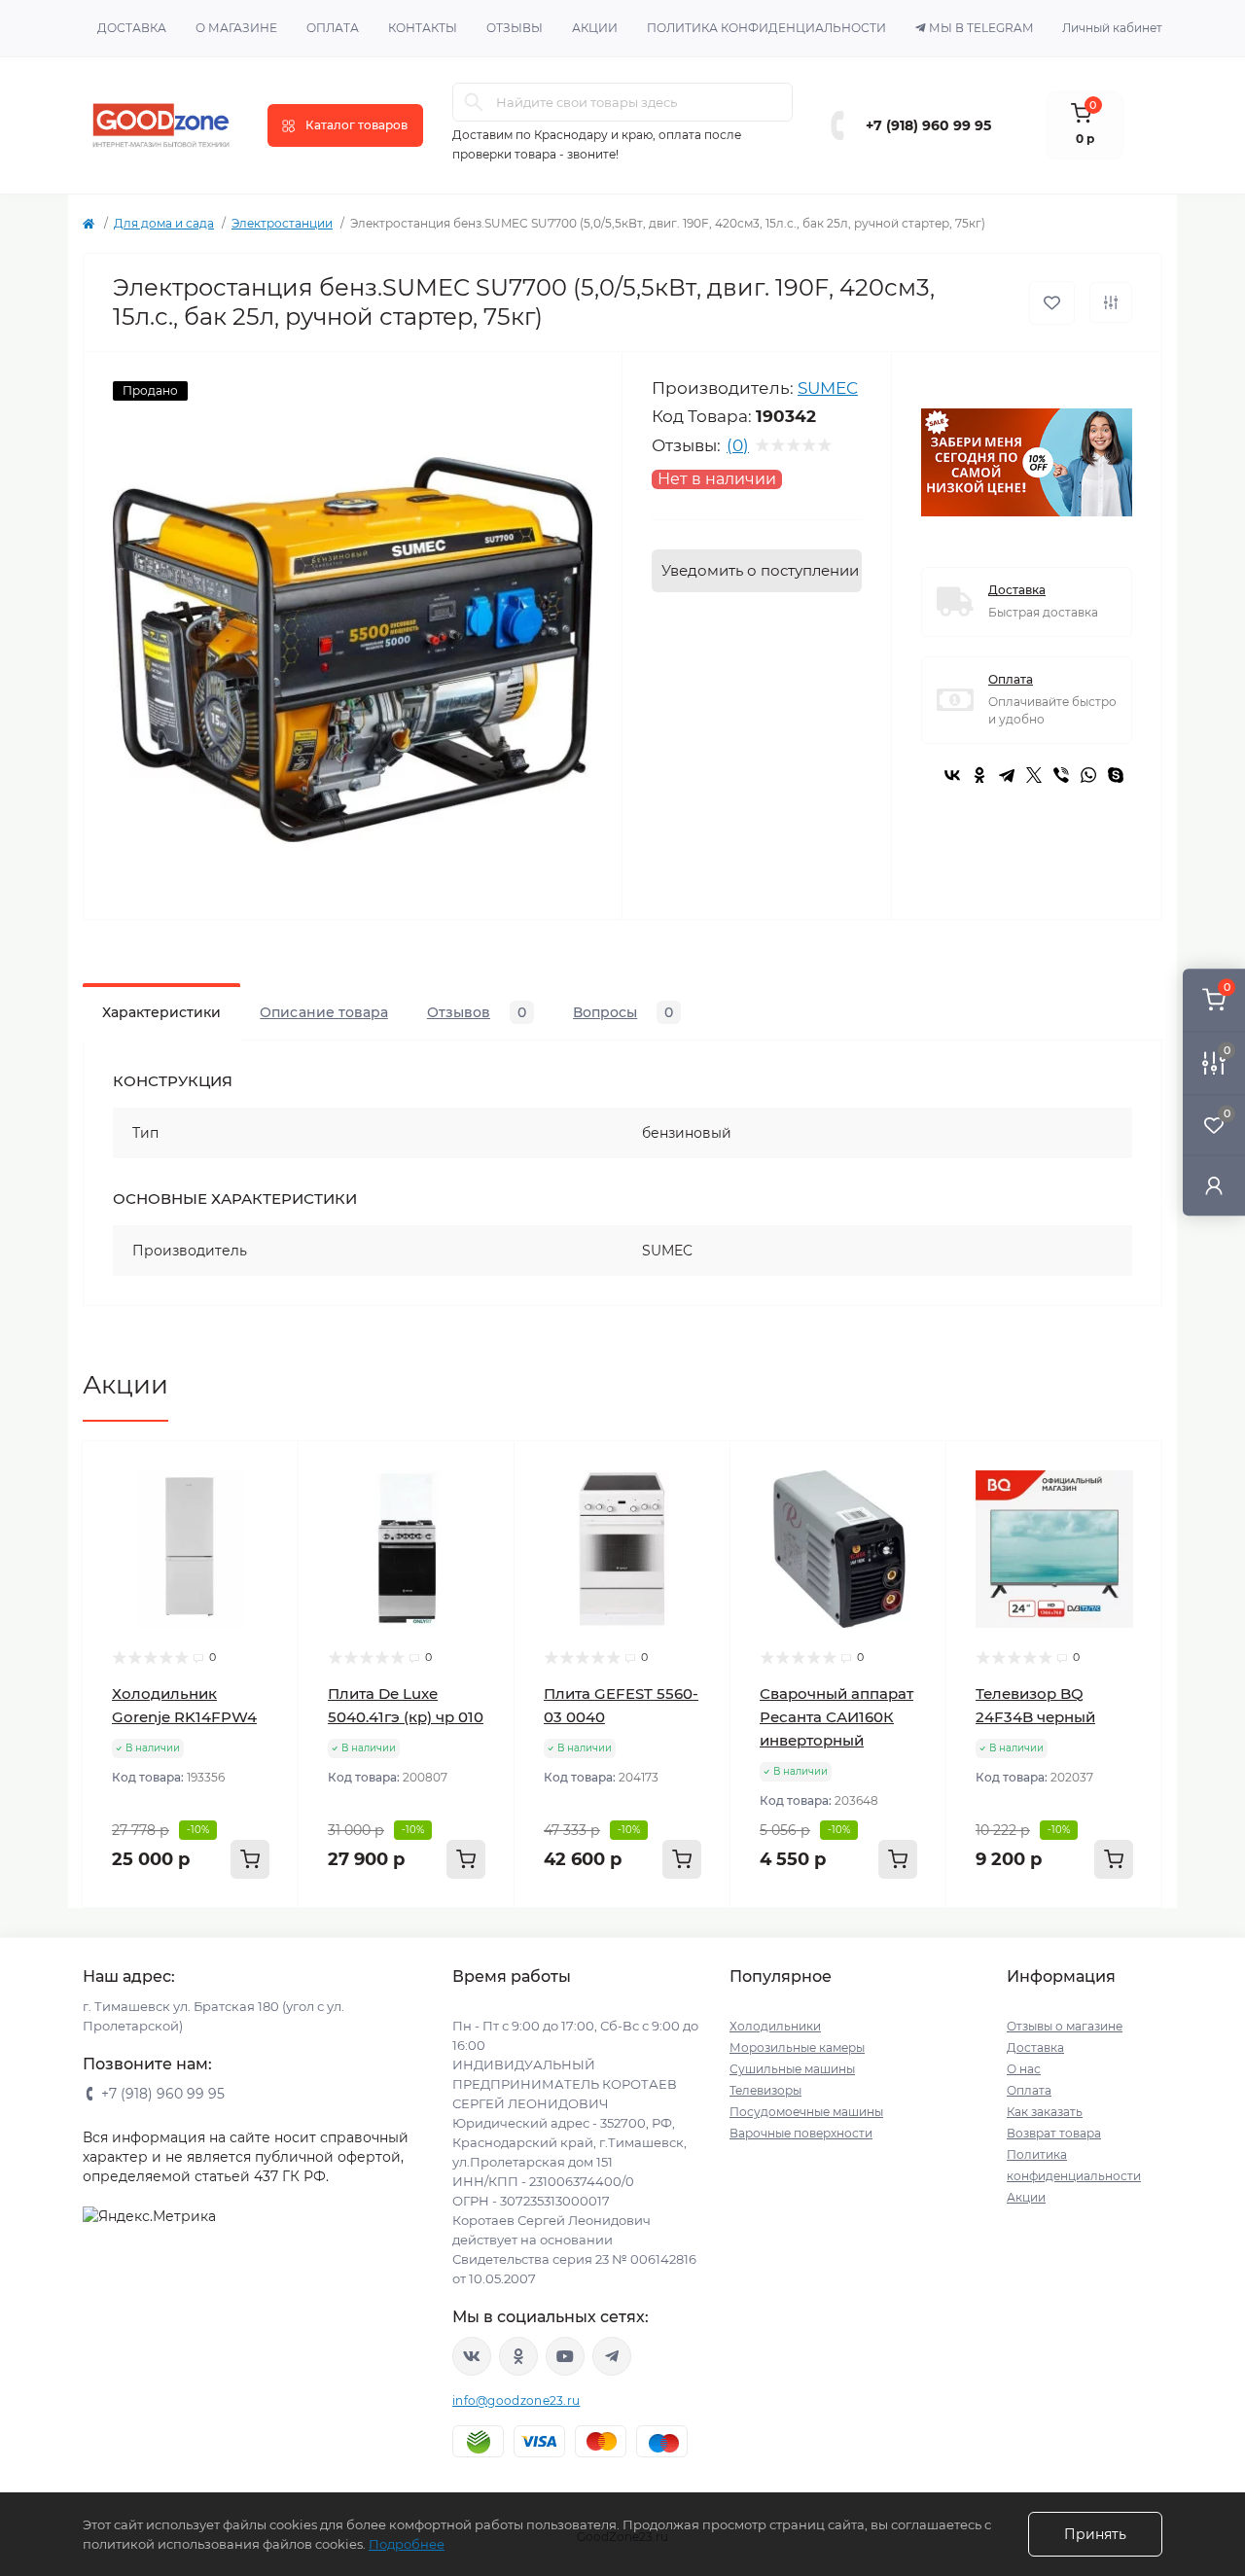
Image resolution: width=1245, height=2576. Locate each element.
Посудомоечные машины (806, 2112)
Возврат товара (1054, 2133)
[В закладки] (1052, 303)
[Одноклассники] (979, 775)
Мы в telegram (981, 28)
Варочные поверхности (801, 2133)
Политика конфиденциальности (766, 28)
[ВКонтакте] (952, 775)
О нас (1024, 2069)
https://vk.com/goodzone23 (472, 2356)
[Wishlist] (269, 1507)
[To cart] (250, 1859)
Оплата (333, 28)
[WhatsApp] (1088, 775)
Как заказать (1045, 2112)
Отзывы (515, 28)
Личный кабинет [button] (1112, 28)
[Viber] (1061, 775)
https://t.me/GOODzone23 (612, 2356)
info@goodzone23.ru (516, 2400)
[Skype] (1116, 775)
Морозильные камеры (797, 2047)
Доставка (132, 28)
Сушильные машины (792, 2069)
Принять (1095, 2534)
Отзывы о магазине (1065, 2026)
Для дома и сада (164, 223)
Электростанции (282, 223)
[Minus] (122, 1937)
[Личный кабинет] (1214, 1185)
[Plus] (259, 1937)
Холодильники (775, 2026)
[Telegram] (1007, 775)
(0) (738, 445)
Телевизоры (765, 2090)
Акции (595, 28)
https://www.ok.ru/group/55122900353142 (518, 2356)
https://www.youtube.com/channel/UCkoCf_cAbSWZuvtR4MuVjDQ (565, 2356)
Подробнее (407, 2544)
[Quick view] (269, 1470)
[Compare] (269, 1544)
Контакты (423, 28)
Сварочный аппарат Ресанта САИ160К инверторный (836, 1717)
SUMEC (828, 388)
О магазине (236, 28)
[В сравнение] (1111, 302)
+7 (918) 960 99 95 (928, 125)
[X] (1034, 775)
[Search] (474, 102)
